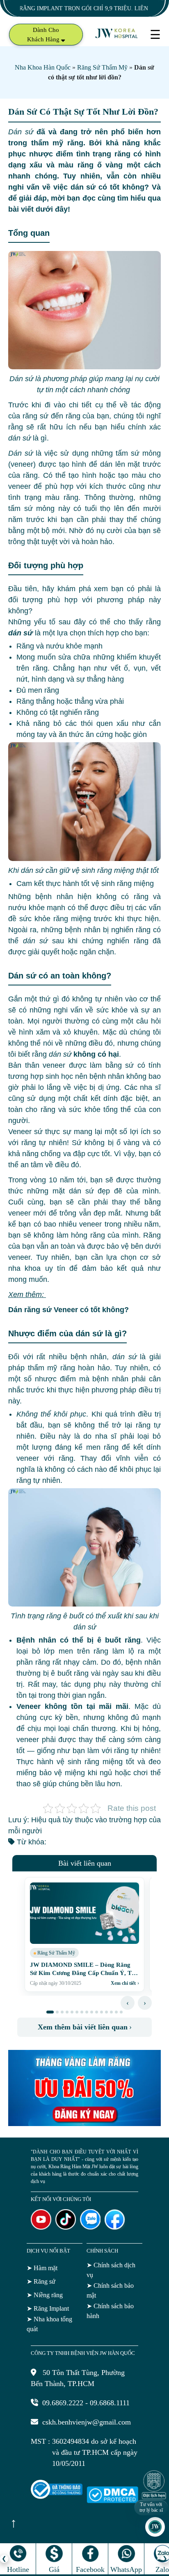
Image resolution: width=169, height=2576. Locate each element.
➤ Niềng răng (45, 2295)
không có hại (84, 1054)
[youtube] (41, 2227)
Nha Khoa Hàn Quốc (43, 67)
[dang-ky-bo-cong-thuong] (57, 2497)
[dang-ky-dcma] (112, 2501)
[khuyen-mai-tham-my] (84, 2124)
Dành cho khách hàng (44, 35)
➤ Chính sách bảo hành (110, 2311)
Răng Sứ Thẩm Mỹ (102, 67)
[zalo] (90, 2227)
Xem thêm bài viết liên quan (85, 2027)
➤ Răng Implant (48, 2308)
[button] (50, 2012)
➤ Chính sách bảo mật (110, 2290)
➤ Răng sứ (41, 2281)
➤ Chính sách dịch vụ (111, 2270)
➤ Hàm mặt (42, 2268)
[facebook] (115, 2227)
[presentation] (128, 2003)
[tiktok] (66, 2227)
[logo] (117, 37)
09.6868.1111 (110, 2403)
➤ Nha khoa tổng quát (49, 2324)
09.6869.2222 (63, 2403)
